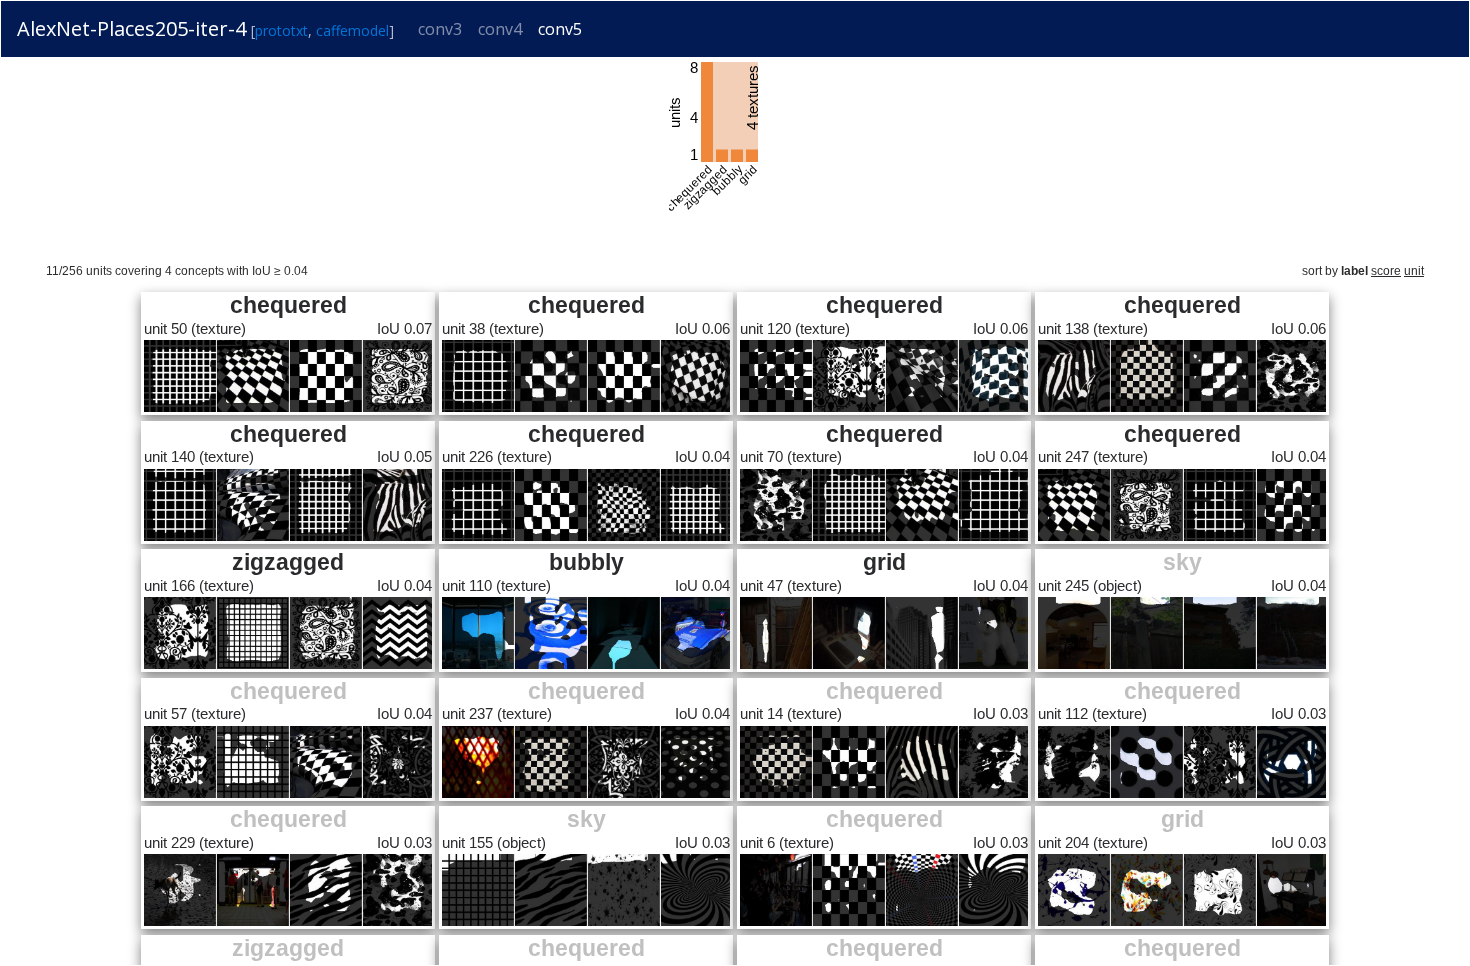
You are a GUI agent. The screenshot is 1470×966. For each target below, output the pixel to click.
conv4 (500, 29)
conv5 (560, 29)
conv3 (440, 29)
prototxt (281, 30)
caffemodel (352, 30)
